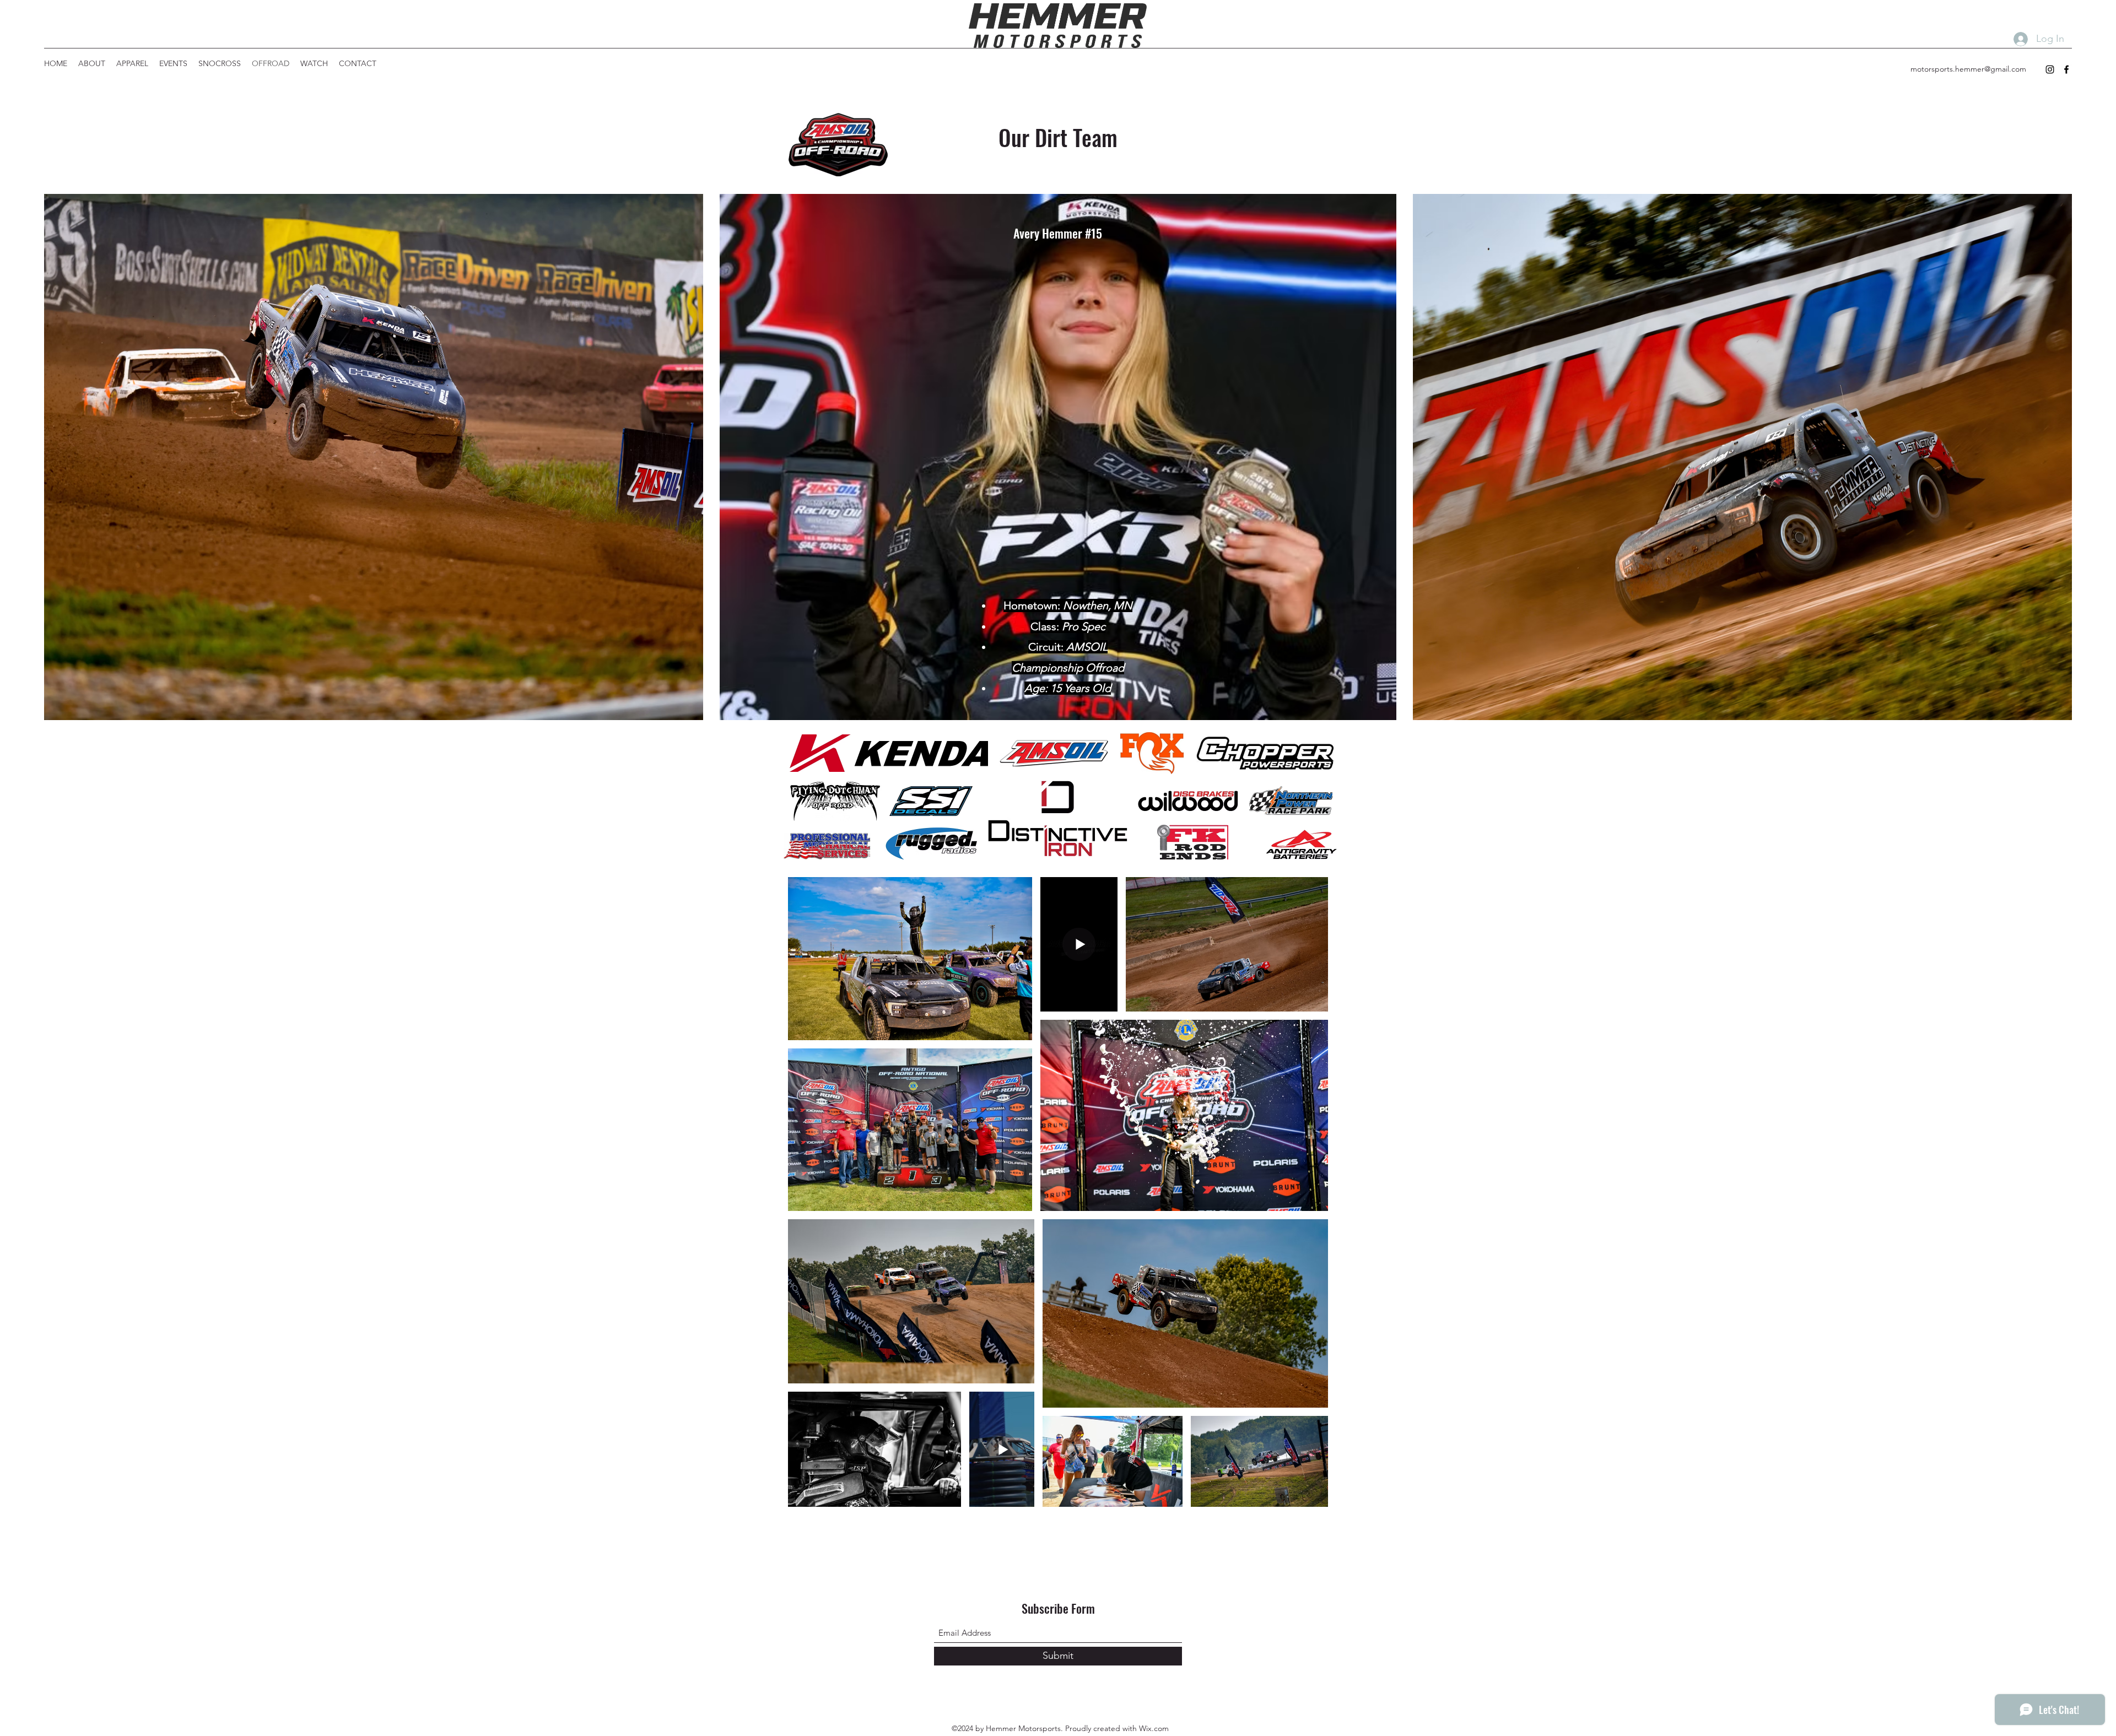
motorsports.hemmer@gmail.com (1968, 69)
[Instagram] (2050, 69)
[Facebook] (2066, 69)
